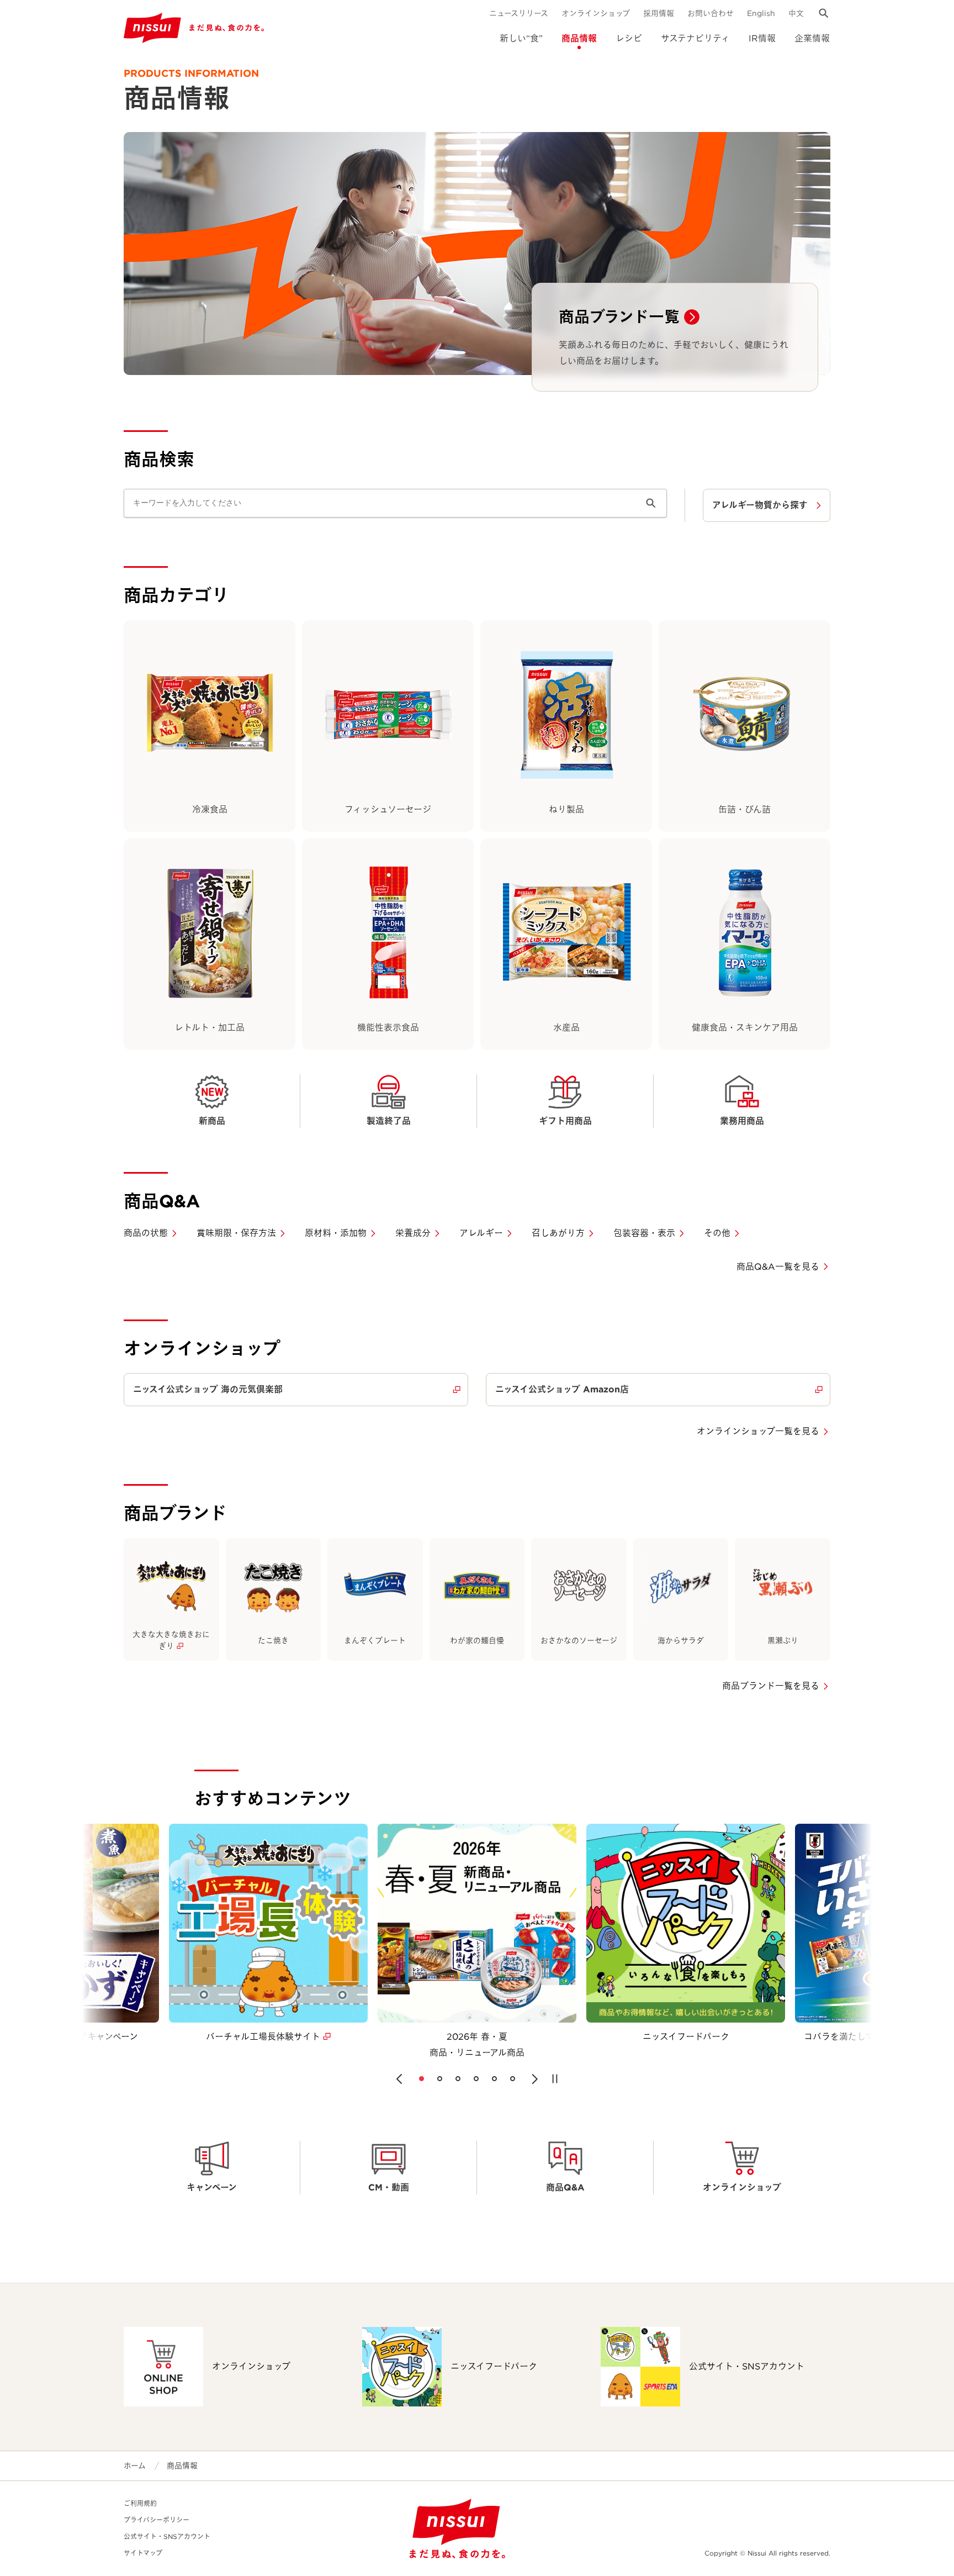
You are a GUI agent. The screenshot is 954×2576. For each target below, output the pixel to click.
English (761, 13)
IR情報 (762, 38)
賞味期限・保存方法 (236, 1233)
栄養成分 (413, 1233)
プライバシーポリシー (157, 2520)
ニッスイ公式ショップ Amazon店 (562, 1389)
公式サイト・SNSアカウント (167, 2537)
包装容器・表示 (644, 1233)
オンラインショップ (596, 13)
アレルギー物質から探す (760, 505)
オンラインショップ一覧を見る (758, 1431)
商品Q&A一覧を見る (778, 1267)
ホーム (135, 2466)
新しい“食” (521, 38)
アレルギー (481, 1233)
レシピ (629, 38)
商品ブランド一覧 (619, 317)
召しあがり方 (558, 1233)
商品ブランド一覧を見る (771, 1686)
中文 (796, 13)
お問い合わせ (711, 13)
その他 (717, 1233)
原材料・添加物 (336, 1233)
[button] (399, 2079)
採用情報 (659, 13)
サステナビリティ (695, 38)
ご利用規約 (140, 2503)
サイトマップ (143, 2553)
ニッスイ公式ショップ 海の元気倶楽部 (208, 1389)
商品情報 (579, 38)
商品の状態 (146, 1233)
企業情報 (812, 38)
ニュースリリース (519, 13)
